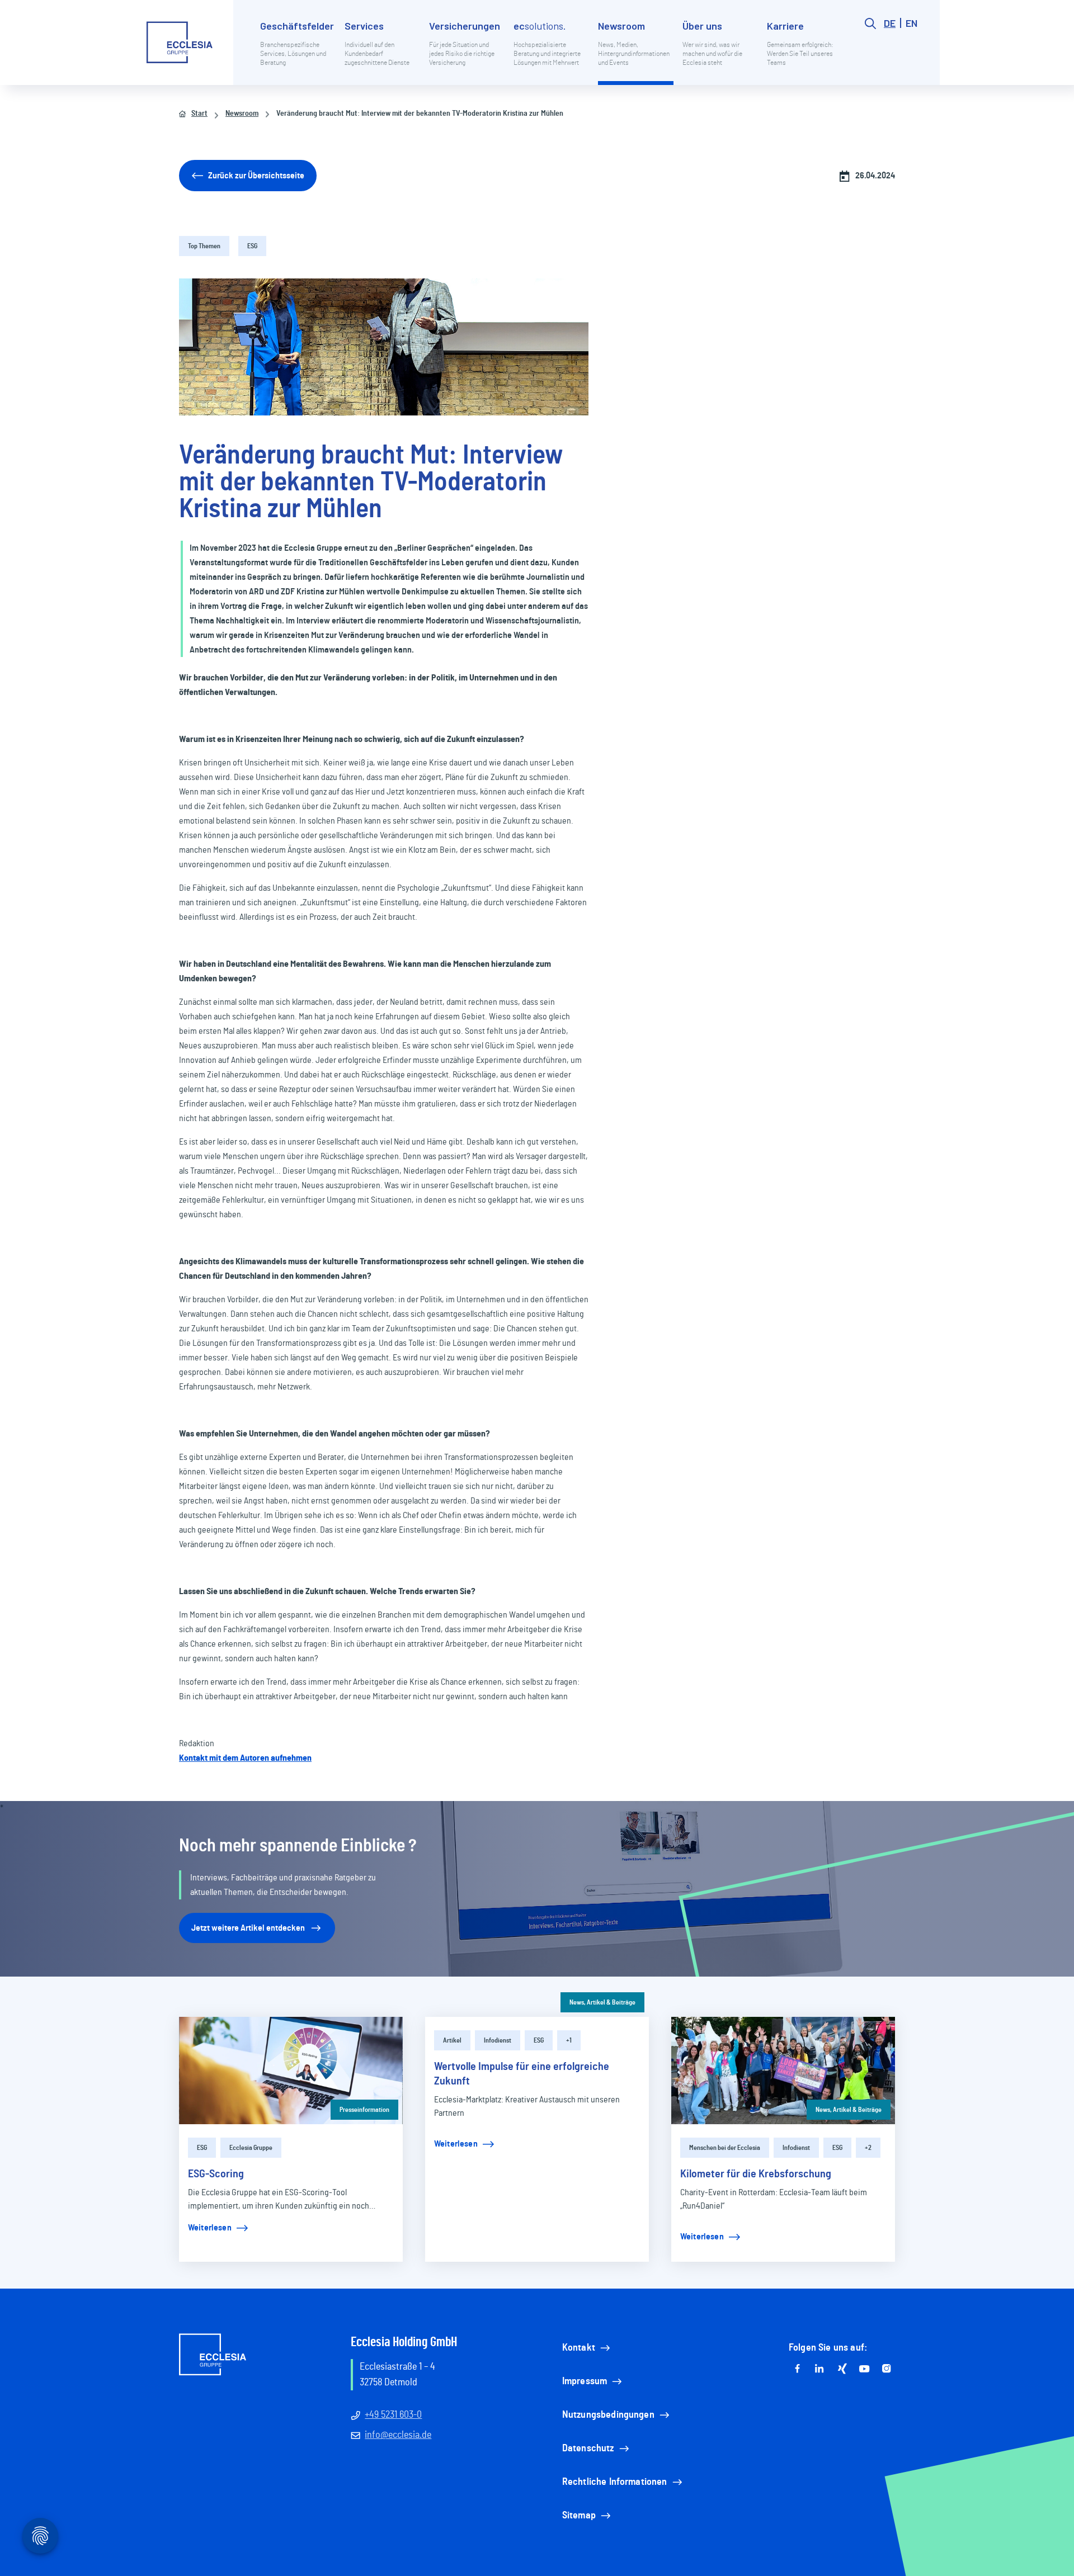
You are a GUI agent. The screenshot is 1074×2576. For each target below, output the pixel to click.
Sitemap (579, 2516)
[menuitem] (298, 51)
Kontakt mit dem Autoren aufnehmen (245, 1758)
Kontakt (579, 2348)
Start (199, 114)
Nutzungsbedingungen (608, 2415)
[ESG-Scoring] (291, 2071)
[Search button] (870, 51)
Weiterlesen (210, 2228)
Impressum (585, 2381)
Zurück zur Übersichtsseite (256, 176)
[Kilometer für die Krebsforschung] (783, 2071)
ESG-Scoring (216, 2174)
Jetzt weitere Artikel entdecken (248, 1928)
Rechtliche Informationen (615, 2482)
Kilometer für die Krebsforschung (756, 2174)
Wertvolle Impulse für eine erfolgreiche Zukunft (522, 2074)
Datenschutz (588, 2449)
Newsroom (242, 114)
